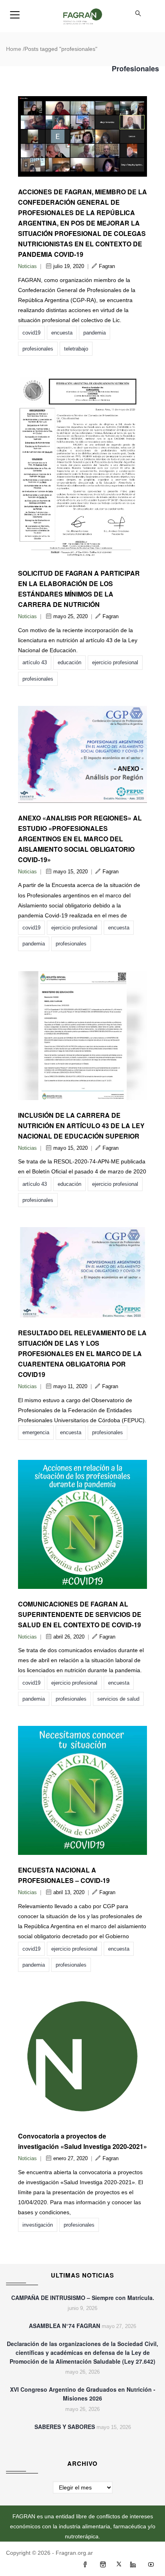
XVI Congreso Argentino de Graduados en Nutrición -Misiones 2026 (83, 2394)
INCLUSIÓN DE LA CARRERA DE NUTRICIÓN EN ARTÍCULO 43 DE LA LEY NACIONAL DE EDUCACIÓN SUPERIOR (81, 1126)
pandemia (95, 333)
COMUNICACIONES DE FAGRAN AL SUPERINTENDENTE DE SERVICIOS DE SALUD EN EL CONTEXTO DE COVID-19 (80, 1614)
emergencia (36, 1432)
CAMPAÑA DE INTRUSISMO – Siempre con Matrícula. (83, 2298)
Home (14, 49)
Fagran (107, 266)
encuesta (62, 333)
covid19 (31, 333)
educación (69, 662)
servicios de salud (118, 1699)
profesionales (38, 349)
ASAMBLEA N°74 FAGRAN (64, 2326)
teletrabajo (76, 349)
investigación (38, 2225)
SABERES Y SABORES (65, 2427)
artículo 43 (35, 662)
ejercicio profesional (115, 662)
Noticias (27, 266)
